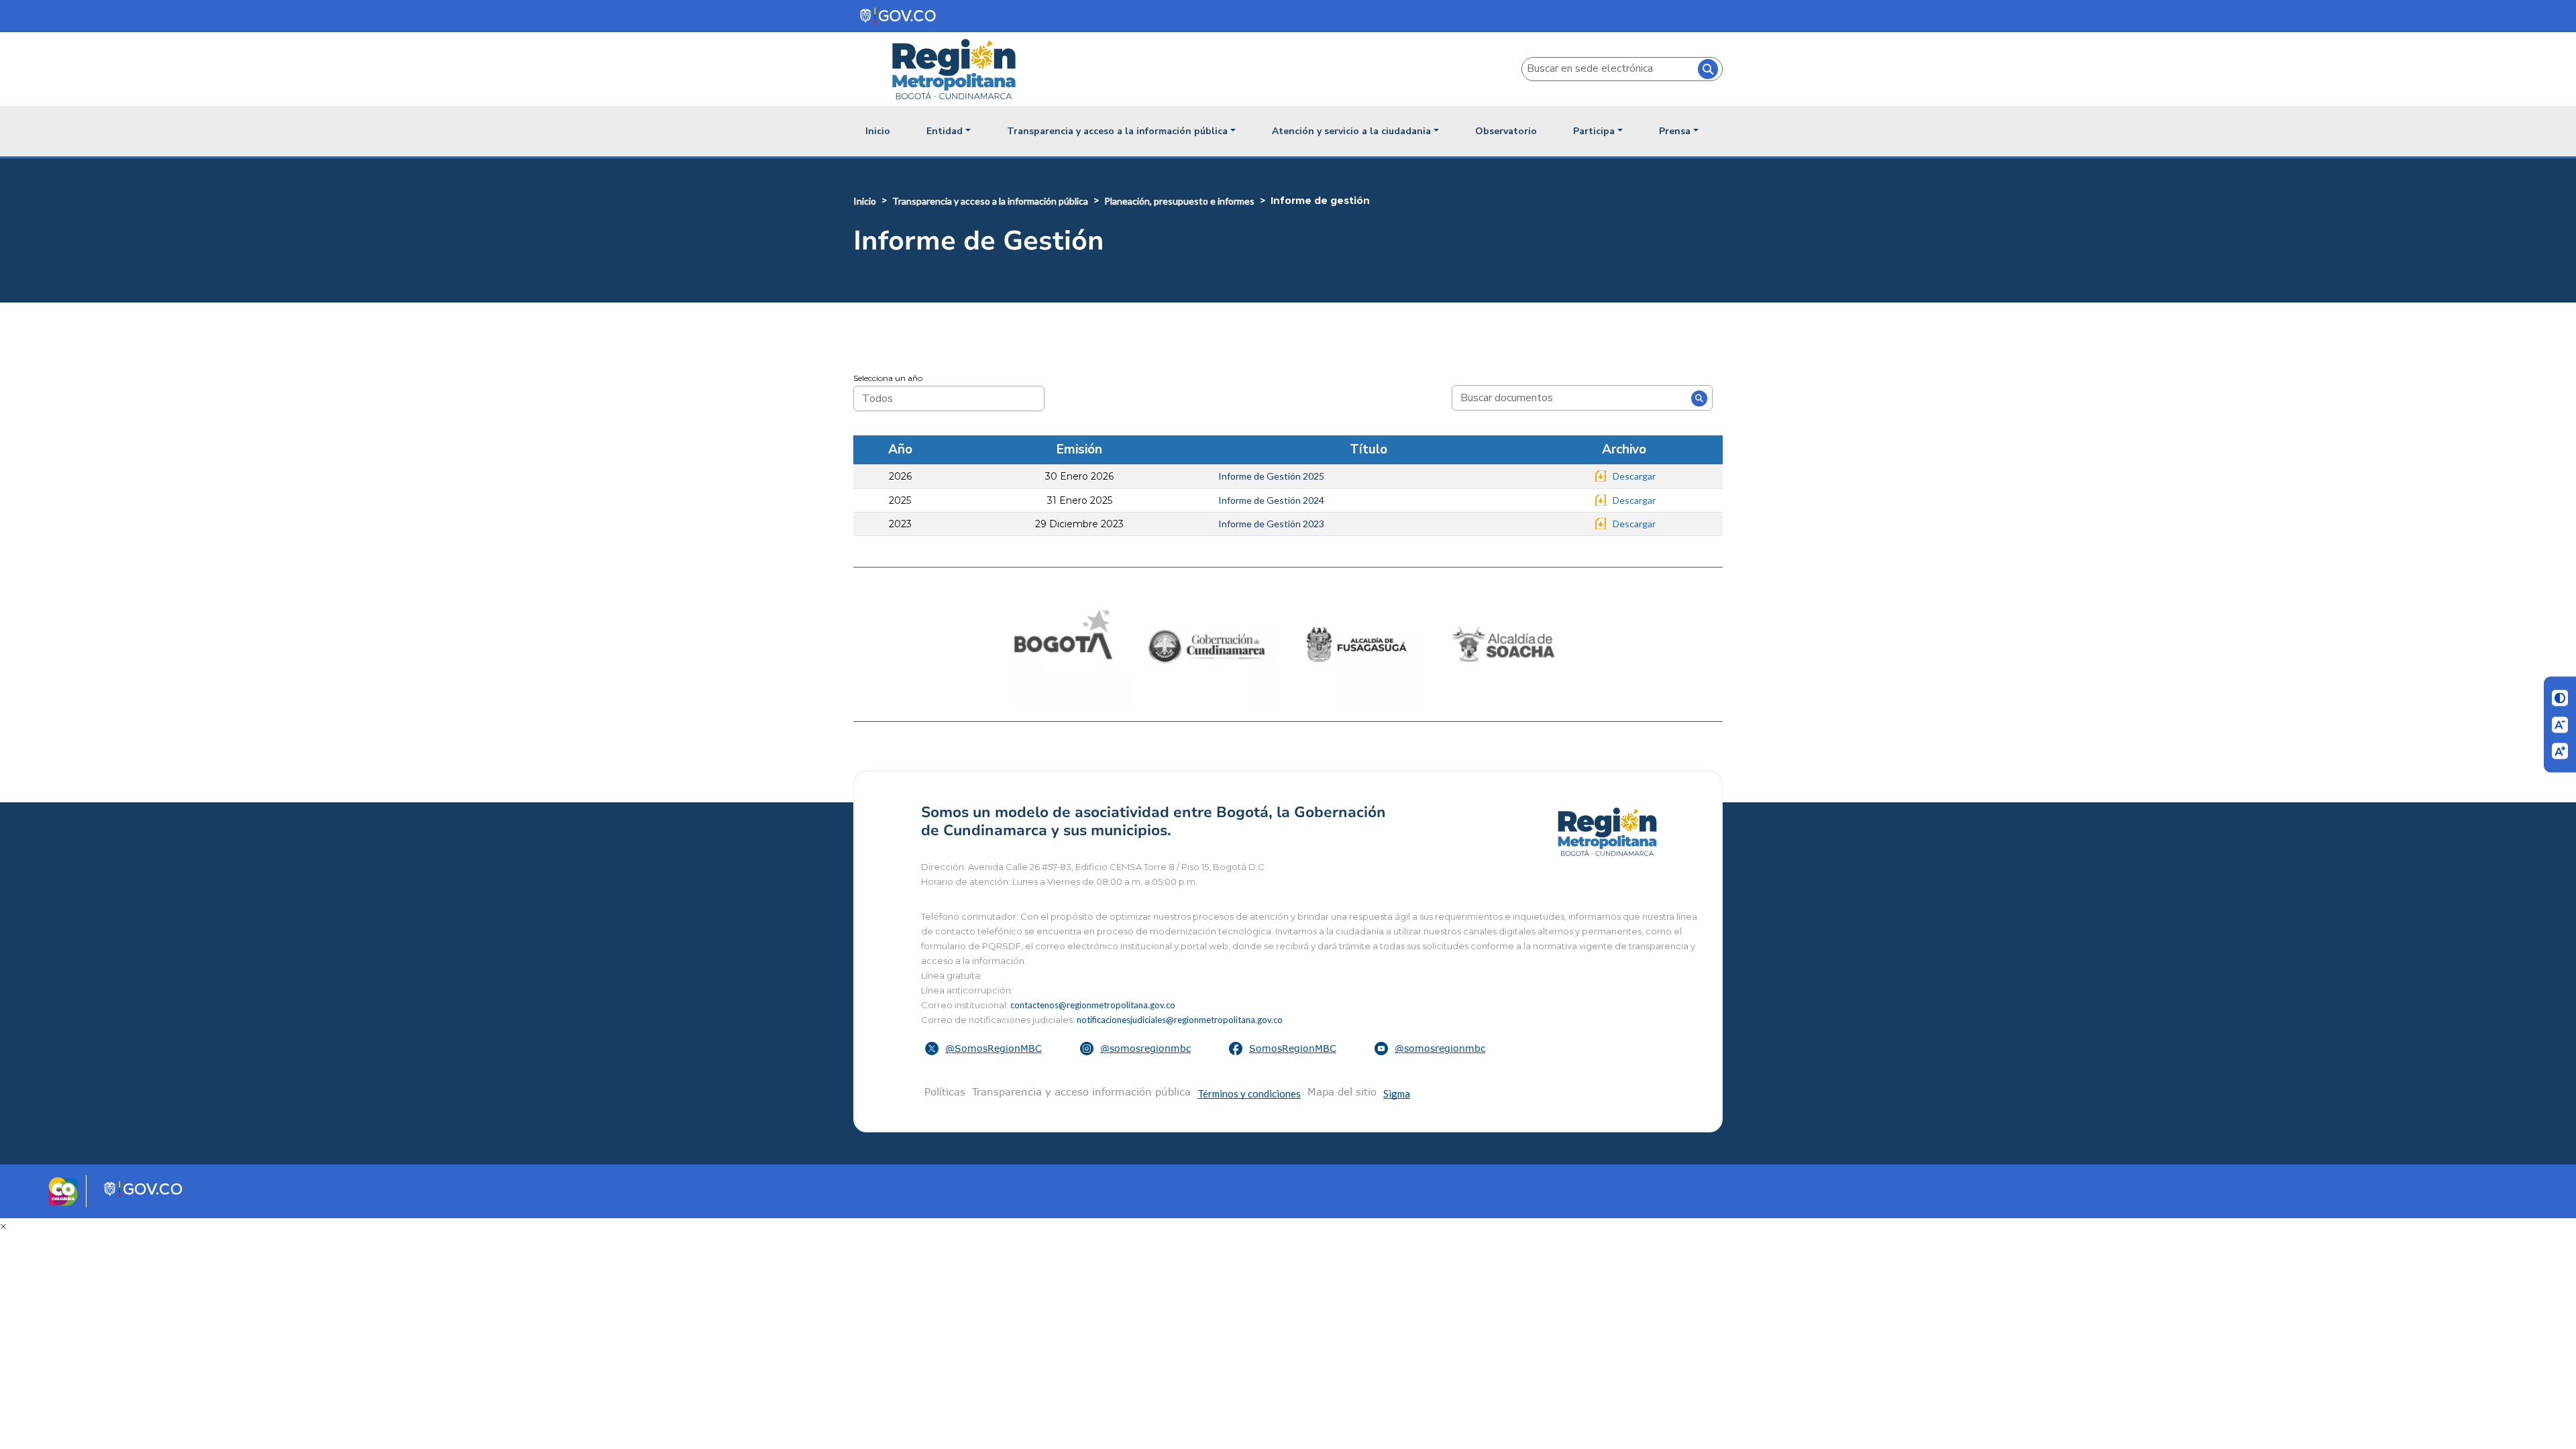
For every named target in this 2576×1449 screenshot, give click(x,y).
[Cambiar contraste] (2560, 698)
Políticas (945, 1091)
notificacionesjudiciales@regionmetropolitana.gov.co (1180, 1020)
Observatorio (1506, 131)
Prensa (1675, 131)
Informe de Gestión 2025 (1271, 476)
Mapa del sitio (1342, 1091)
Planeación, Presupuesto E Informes (1179, 201)
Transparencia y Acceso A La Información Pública (990, 201)
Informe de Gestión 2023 (1271, 524)
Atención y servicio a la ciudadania (1351, 131)
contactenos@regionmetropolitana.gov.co (1093, 1005)
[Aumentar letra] (2560, 751)
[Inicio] (959, 69)
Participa (1594, 131)
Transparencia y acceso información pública (1081, 1091)
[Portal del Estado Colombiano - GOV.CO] (899, 16)
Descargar (1634, 476)
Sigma (1397, 1093)
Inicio (878, 131)
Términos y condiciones (1249, 1093)
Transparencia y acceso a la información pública (1117, 131)
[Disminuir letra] (2560, 724)
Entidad (945, 131)
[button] (985, 1049)
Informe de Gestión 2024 (1271, 500)
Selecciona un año (888, 378)
